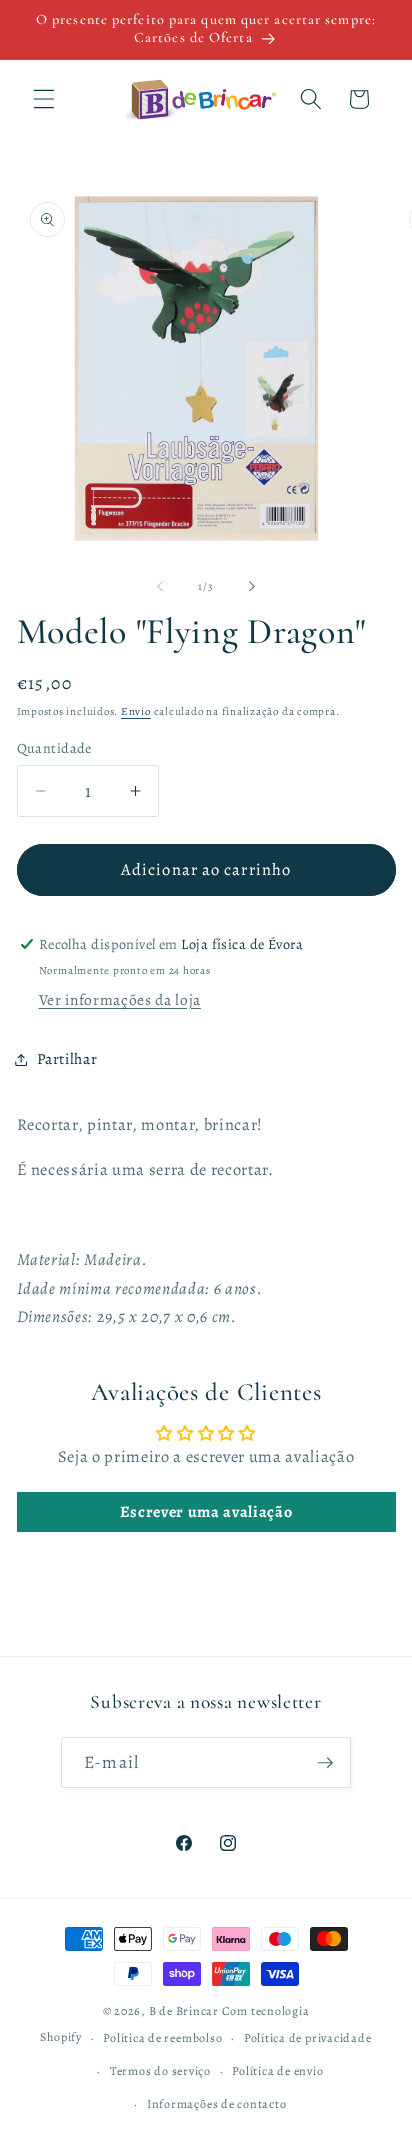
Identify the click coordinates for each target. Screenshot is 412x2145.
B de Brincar (184, 2011)
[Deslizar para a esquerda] (160, 587)
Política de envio (277, 2071)
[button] (44, 99)
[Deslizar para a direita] (252, 587)
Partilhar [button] (67, 1058)
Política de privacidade (308, 2038)
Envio (136, 711)
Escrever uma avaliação (206, 1512)
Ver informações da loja (120, 999)
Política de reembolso (162, 2038)
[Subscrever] (325, 1763)
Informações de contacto (217, 2104)
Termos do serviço (160, 2071)
